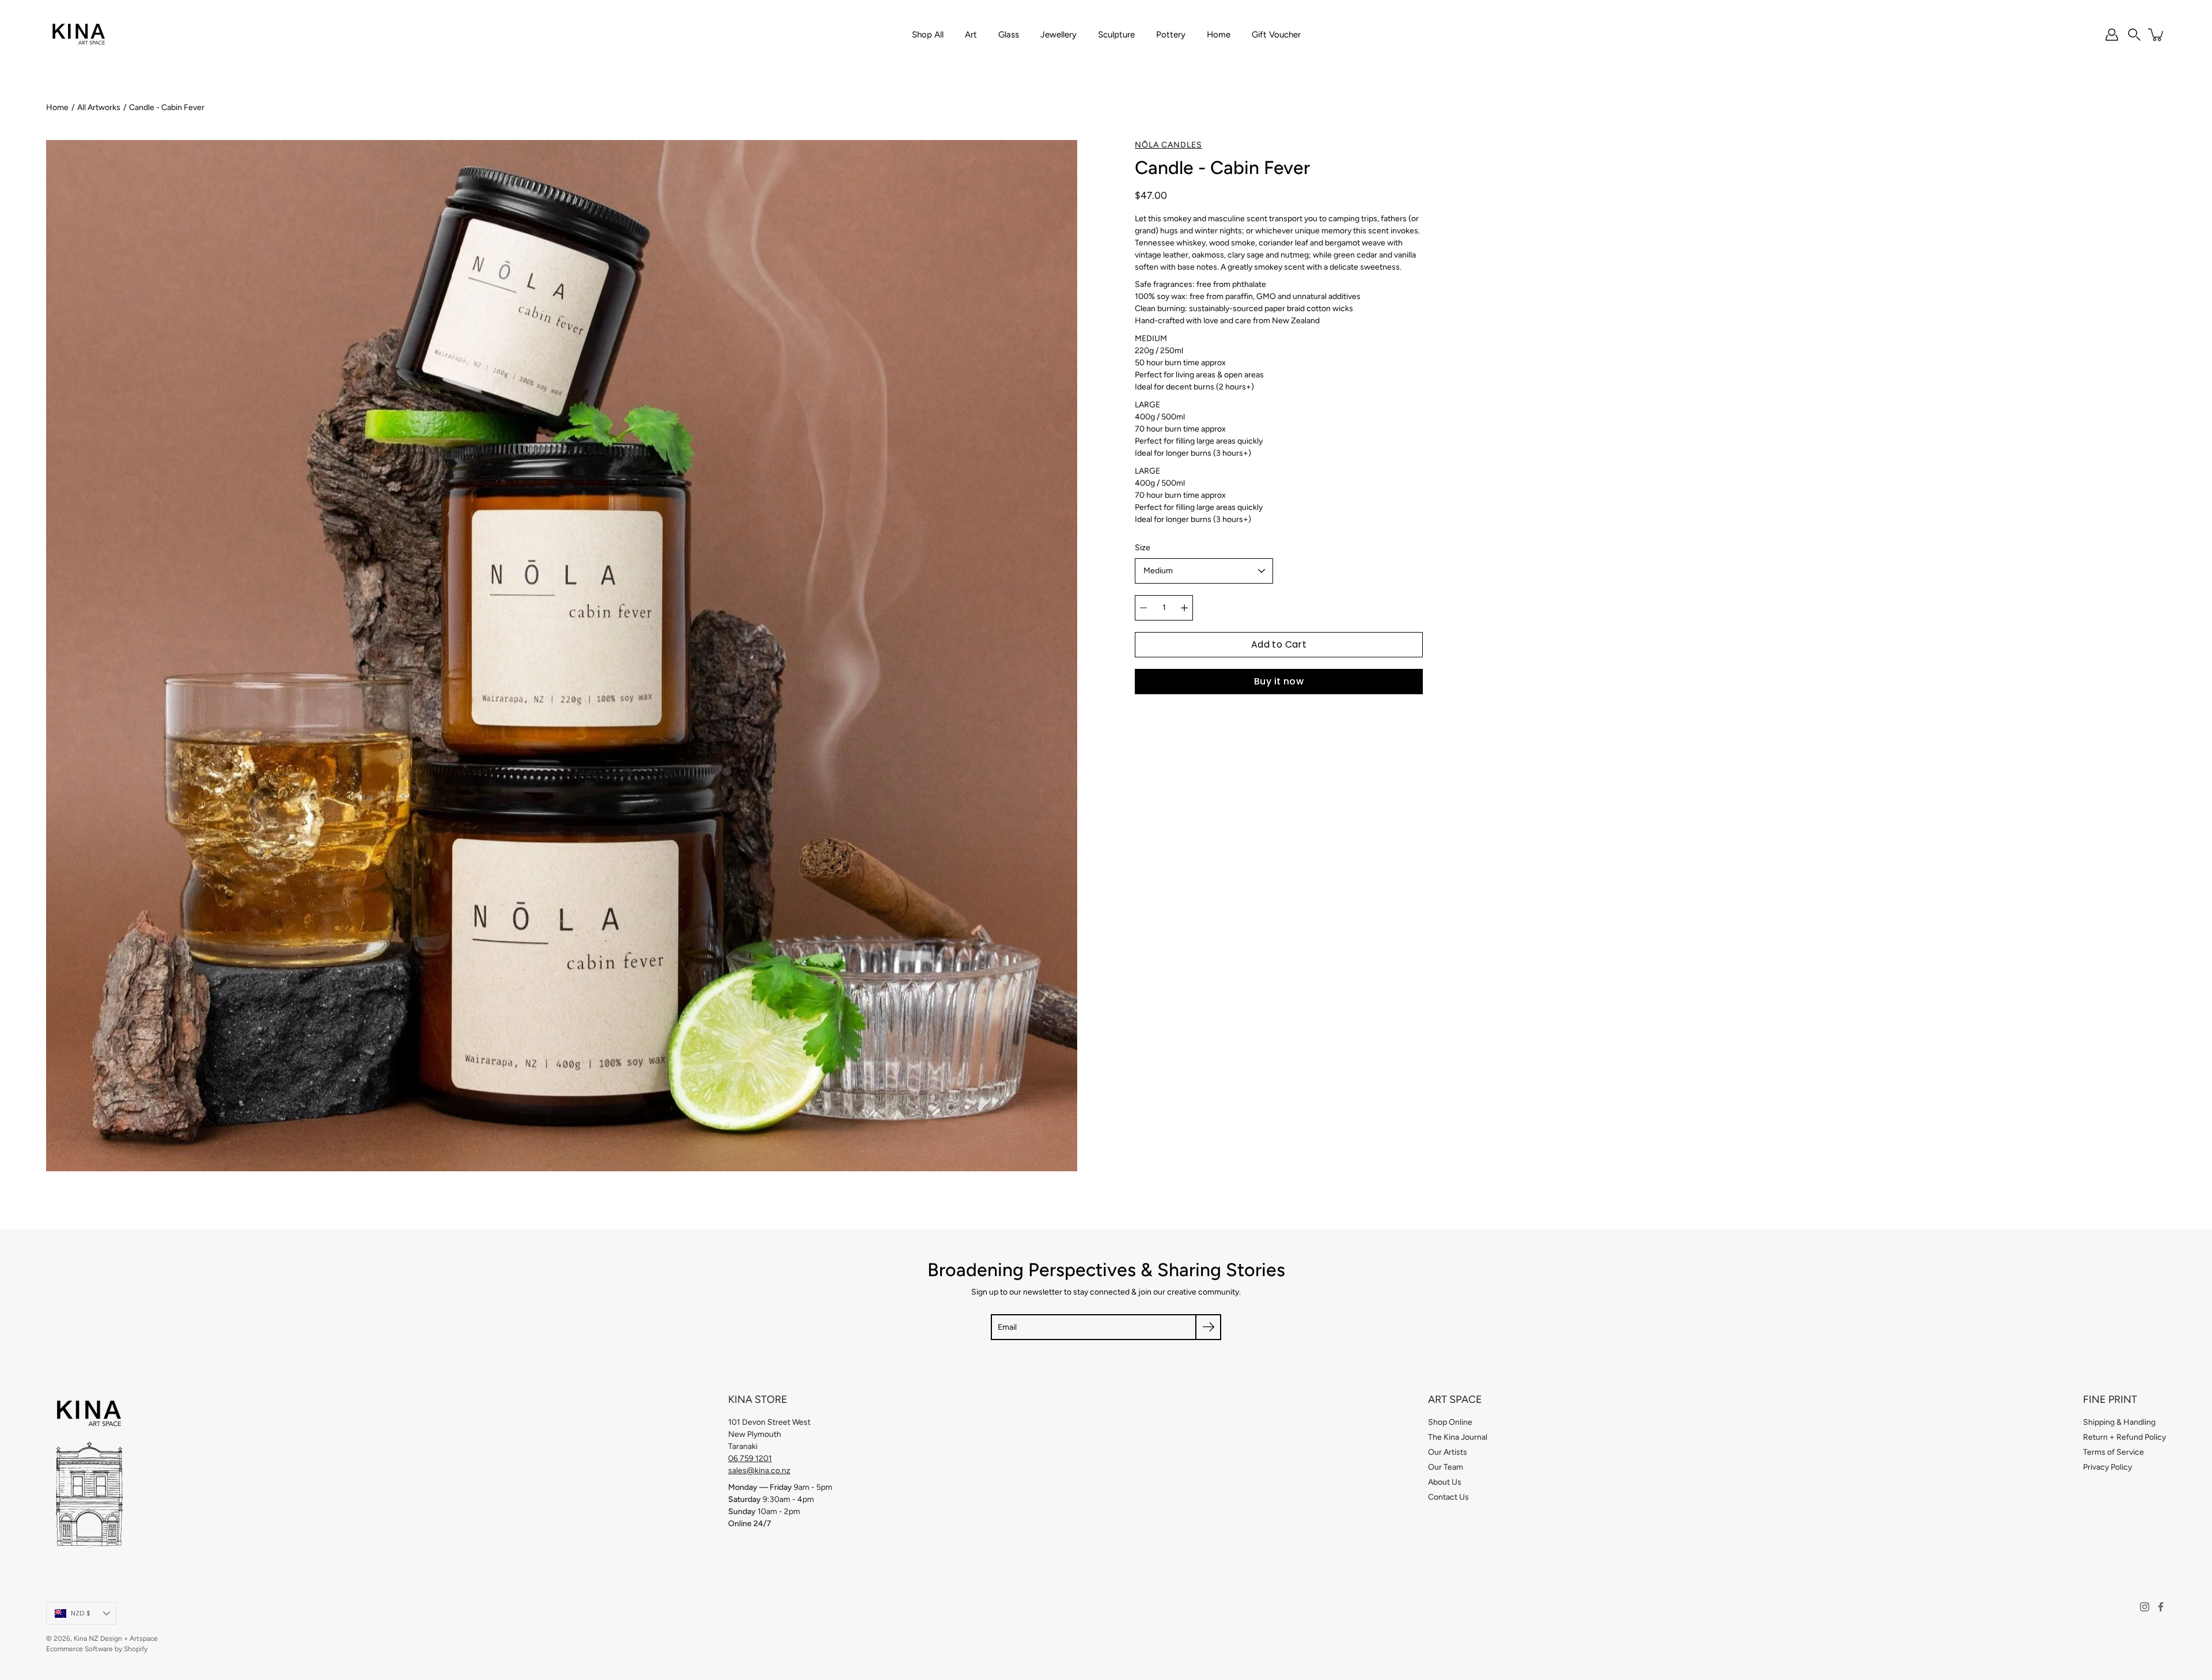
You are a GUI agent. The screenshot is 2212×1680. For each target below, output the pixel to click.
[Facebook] (2161, 1607)
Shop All (928, 35)
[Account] (2112, 35)
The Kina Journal (1458, 1437)
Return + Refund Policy (2124, 1437)
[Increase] (1184, 608)
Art (971, 35)
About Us (1445, 1482)
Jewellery (1058, 35)
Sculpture (1116, 35)
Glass (1009, 35)
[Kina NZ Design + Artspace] (79, 35)
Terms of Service (2113, 1452)
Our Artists (1448, 1452)
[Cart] (2157, 35)
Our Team (1446, 1467)
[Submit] (1208, 1327)
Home (1219, 35)
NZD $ (81, 1613)
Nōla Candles (1169, 145)
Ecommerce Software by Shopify (97, 1649)
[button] (2134, 35)
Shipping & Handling (2119, 1422)
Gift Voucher (1276, 35)
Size (1143, 548)
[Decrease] (1143, 608)
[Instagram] (2145, 1607)
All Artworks (99, 107)
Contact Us (1448, 1497)
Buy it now (1279, 681)
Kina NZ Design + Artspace (116, 1639)
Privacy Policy (2107, 1467)
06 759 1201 (750, 1458)
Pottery (1171, 35)
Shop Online (1450, 1422)
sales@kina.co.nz (759, 1471)
